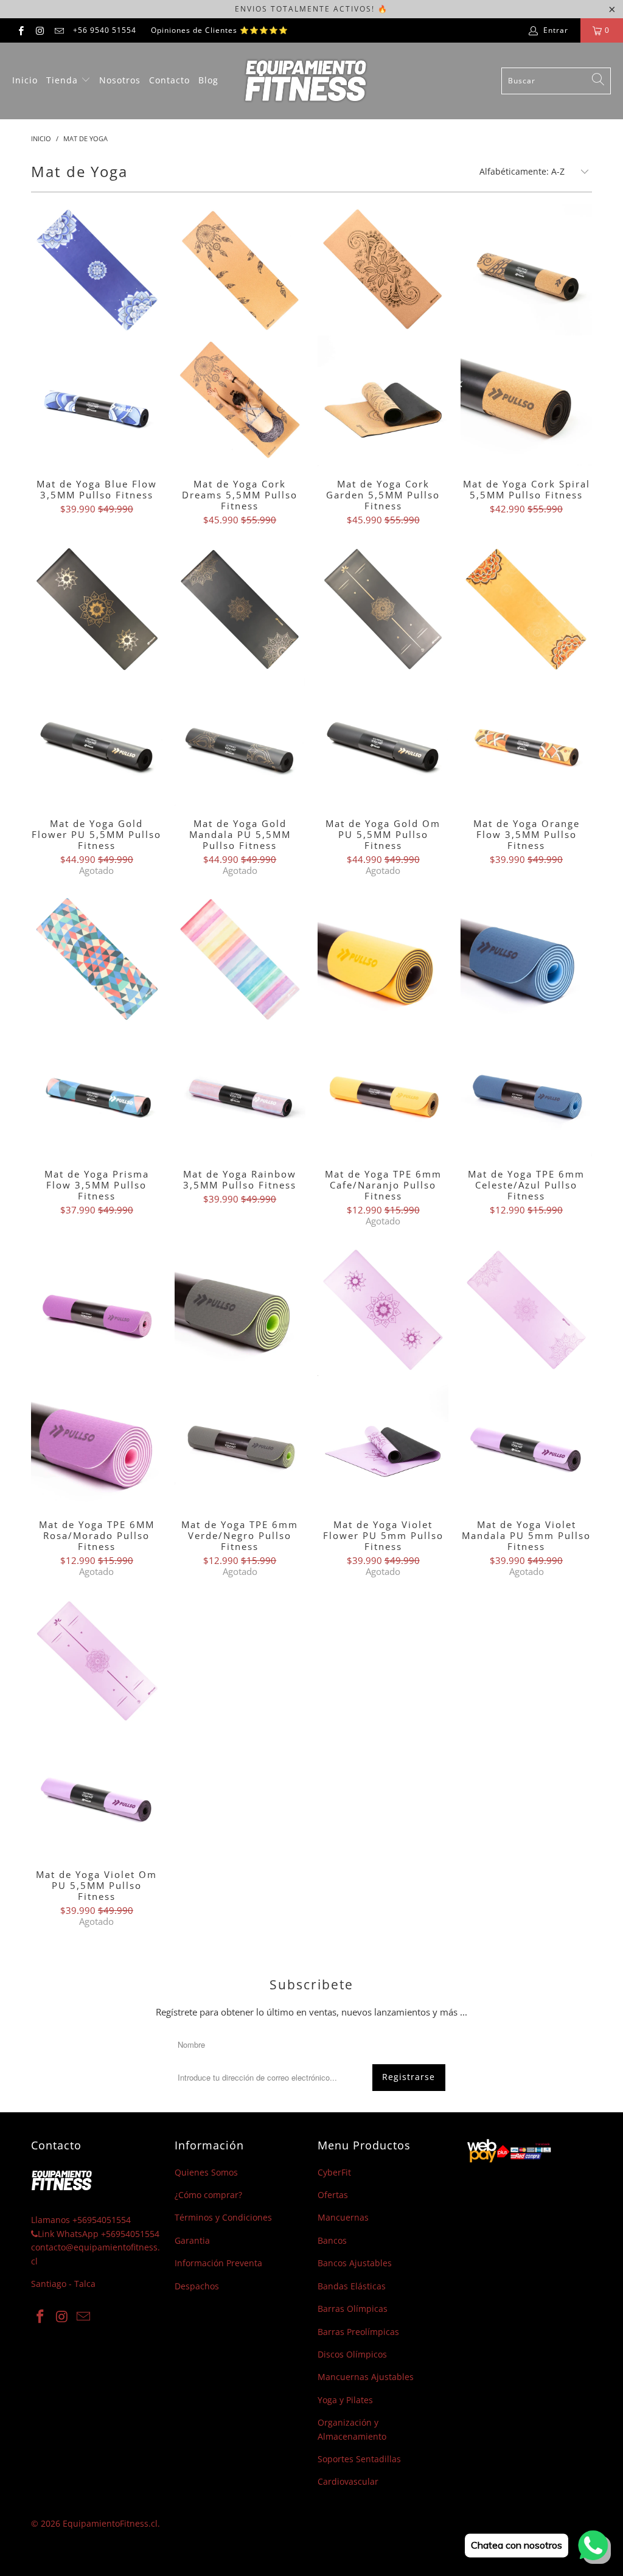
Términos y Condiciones (223, 2217)
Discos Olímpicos (352, 2354)
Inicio (25, 80)
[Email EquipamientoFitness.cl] (59, 30)
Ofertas (333, 2195)
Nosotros (120, 80)
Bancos (332, 2240)
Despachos (197, 2286)
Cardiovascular (348, 2481)
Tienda (64, 80)
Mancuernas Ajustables (366, 2377)
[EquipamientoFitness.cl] (305, 81)
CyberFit (334, 2172)
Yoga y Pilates (345, 2400)
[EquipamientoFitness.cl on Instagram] (39, 30)
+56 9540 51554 (105, 30)
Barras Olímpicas (353, 2309)
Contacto (169, 80)
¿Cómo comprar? (208, 2195)
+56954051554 (102, 2220)
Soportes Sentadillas (359, 2459)
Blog (208, 80)
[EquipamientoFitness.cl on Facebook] (20, 30)
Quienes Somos (206, 2172)
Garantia (192, 2240)
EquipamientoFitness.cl (110, 2523)
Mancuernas (343, 2217)
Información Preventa (218, 2263)
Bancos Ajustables (355, 2263)
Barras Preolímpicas (358, 2332)
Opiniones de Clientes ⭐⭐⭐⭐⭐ (220, 30)
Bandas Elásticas (352, 2286)
